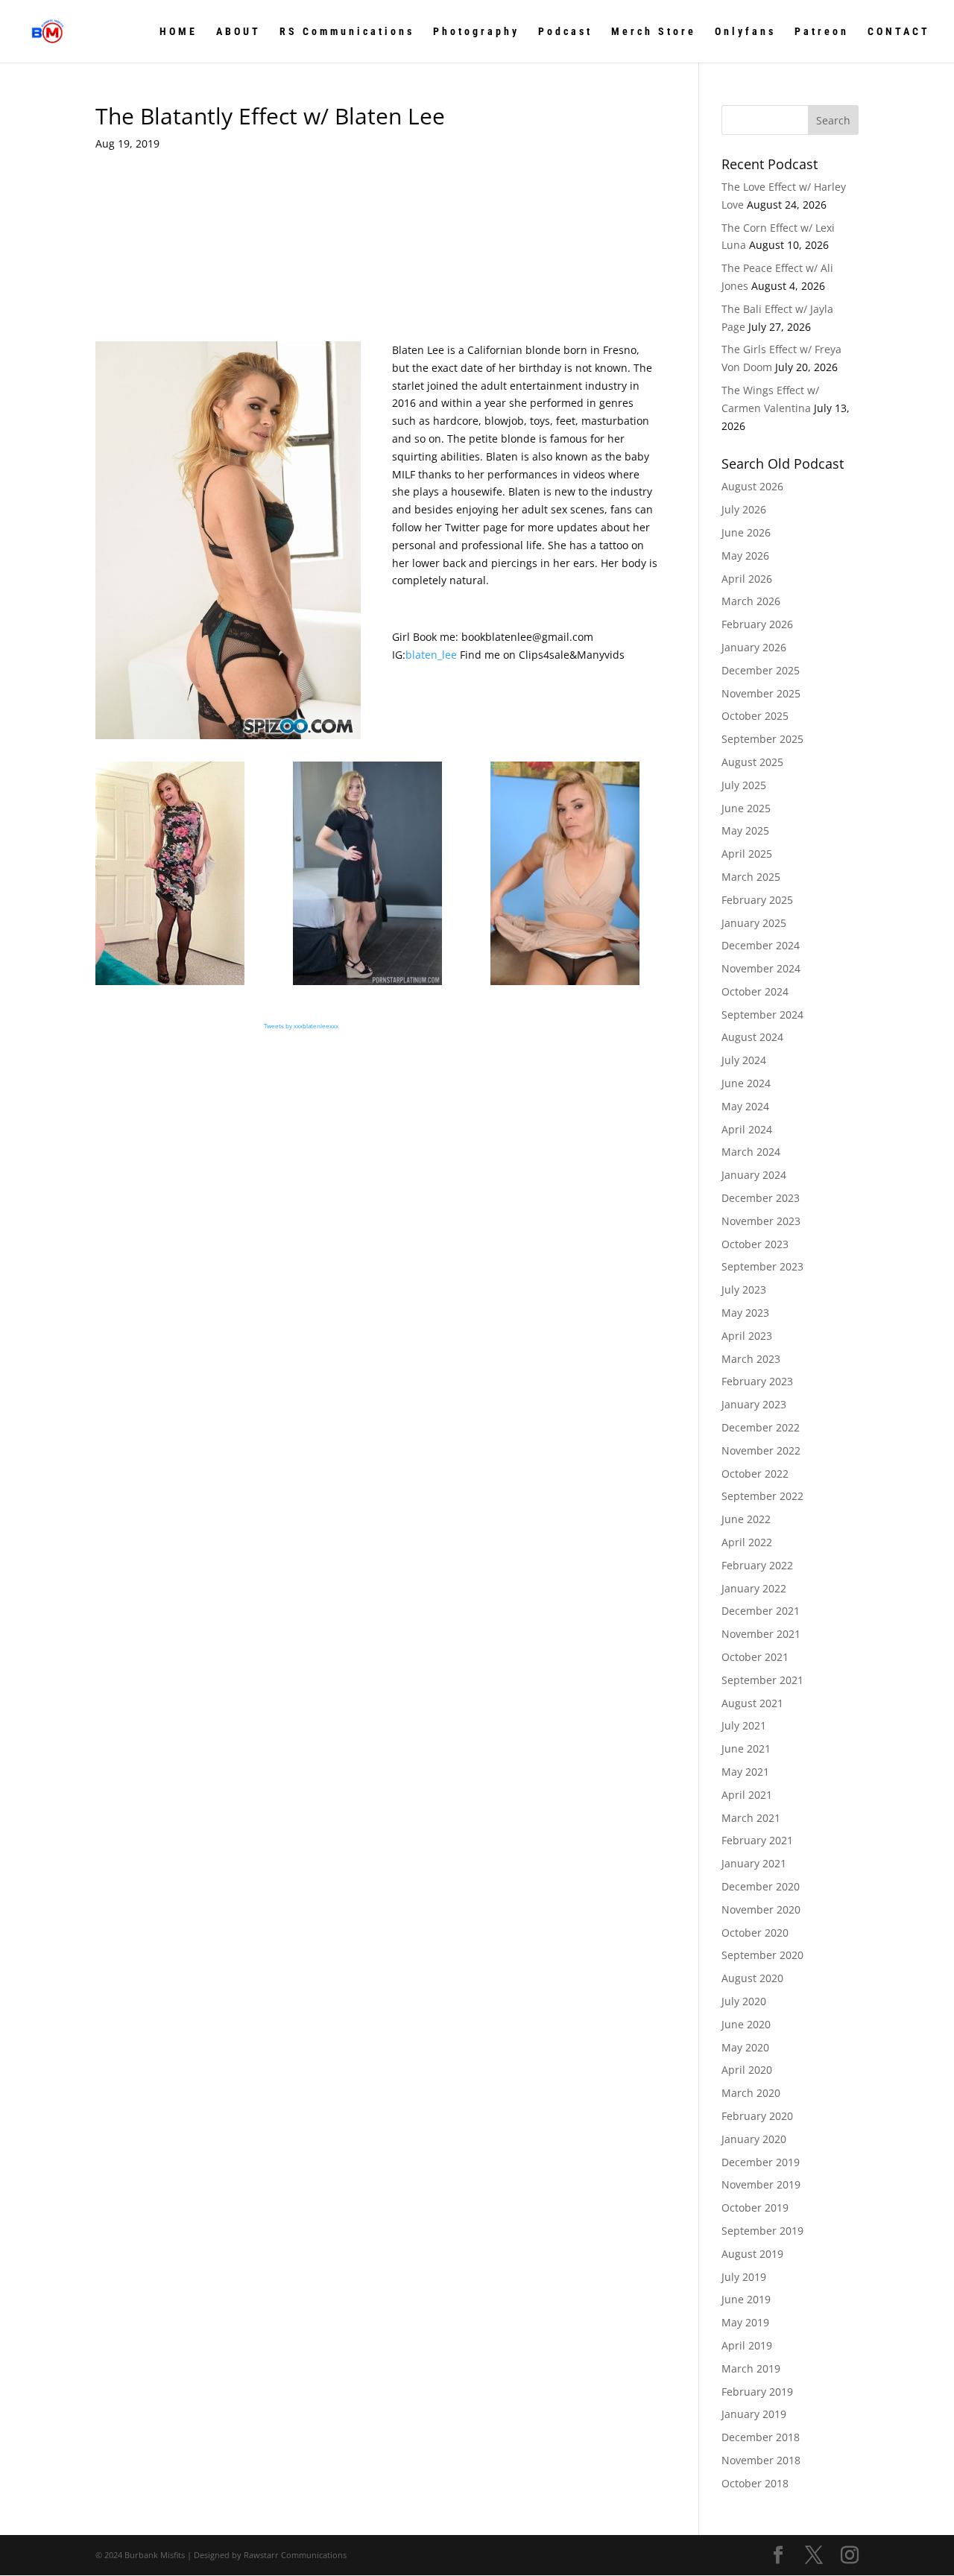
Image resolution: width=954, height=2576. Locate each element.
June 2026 (746, 532)
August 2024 (752, 1037)
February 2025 (757, 900)
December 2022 (761, 1427)
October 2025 (755, 716)
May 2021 (745, 1772)
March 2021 (751, 1818)
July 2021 (744, 1725)
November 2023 (761, 1221)
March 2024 (751, 1152)
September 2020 (762, 1955)
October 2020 (755, 1933)
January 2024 (754, 1175)
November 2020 (761, 1909)
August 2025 (752, 762)
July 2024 (744, 1060)
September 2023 (762, 1266)
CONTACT (899, 32)
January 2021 (754, 1863)
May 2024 (745, 1106)
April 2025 (747, 854)
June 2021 (746, 1749)
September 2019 (762, 2231)
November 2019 (761, 2184)
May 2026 (745, 556)
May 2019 (745, 2322)
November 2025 (761, 693)
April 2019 (747, 2345)
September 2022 (762, 1496)
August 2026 (752, 486)
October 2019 (755, 2208)
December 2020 (761, 1886)
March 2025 (751, 877)
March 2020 (751, 2093)
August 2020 (752, 1978)
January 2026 (754, 647)
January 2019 (754, 2414)
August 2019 (752, 2254)
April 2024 (747, 1129)
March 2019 (751, 2368)
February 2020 (757, 2116)
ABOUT (238, 32)
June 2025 (746, 808)
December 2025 (761, 670)
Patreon (822, 32)
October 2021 (755, 1657)
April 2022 (747, 1542)
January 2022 (754, 1588)
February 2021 (757, 1840)
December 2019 (761, 2162)
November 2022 (761, 1450)
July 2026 (744, 509)
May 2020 (745, 2047)
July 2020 (744, 2001)
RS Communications (347, 32)
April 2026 (747, 579)
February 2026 (757, 624)
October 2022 (755, 1474)
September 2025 (762, 739)
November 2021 (761, 1634)
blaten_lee (431, 655)
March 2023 (751, 1359)
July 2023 (744, 1289)
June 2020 (746, 2024)
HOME (179, 32)
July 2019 (744, 2277)
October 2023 (755, 1244)
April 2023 (747, 1336)
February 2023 (757, 1381)
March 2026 (751, 601)
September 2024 (762, 1015)
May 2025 (745, 830)
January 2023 (754, 1404)
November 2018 (761, 2460)
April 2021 (747, 1795)
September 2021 (762, 1680)
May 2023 (745, 1313)
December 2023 (761, 1198)
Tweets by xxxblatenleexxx (301, 1026)
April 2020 (747, 2070)
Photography (476, 32)
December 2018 (761, 2437)
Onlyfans (745, 32)
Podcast (565, 32)
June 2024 (746, 1083)
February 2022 (757, 1565)
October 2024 (755, 991)
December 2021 (761, 1611)
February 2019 (757, 2392)
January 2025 (754, 923)
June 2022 (746, 1519)
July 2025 (744, 785)
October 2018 (755, 2483)
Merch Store (654, 32)
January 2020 (754, 2139)
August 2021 (752, 1703)
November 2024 (761, 968)
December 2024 (761, 945)
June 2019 (746, 2299)
